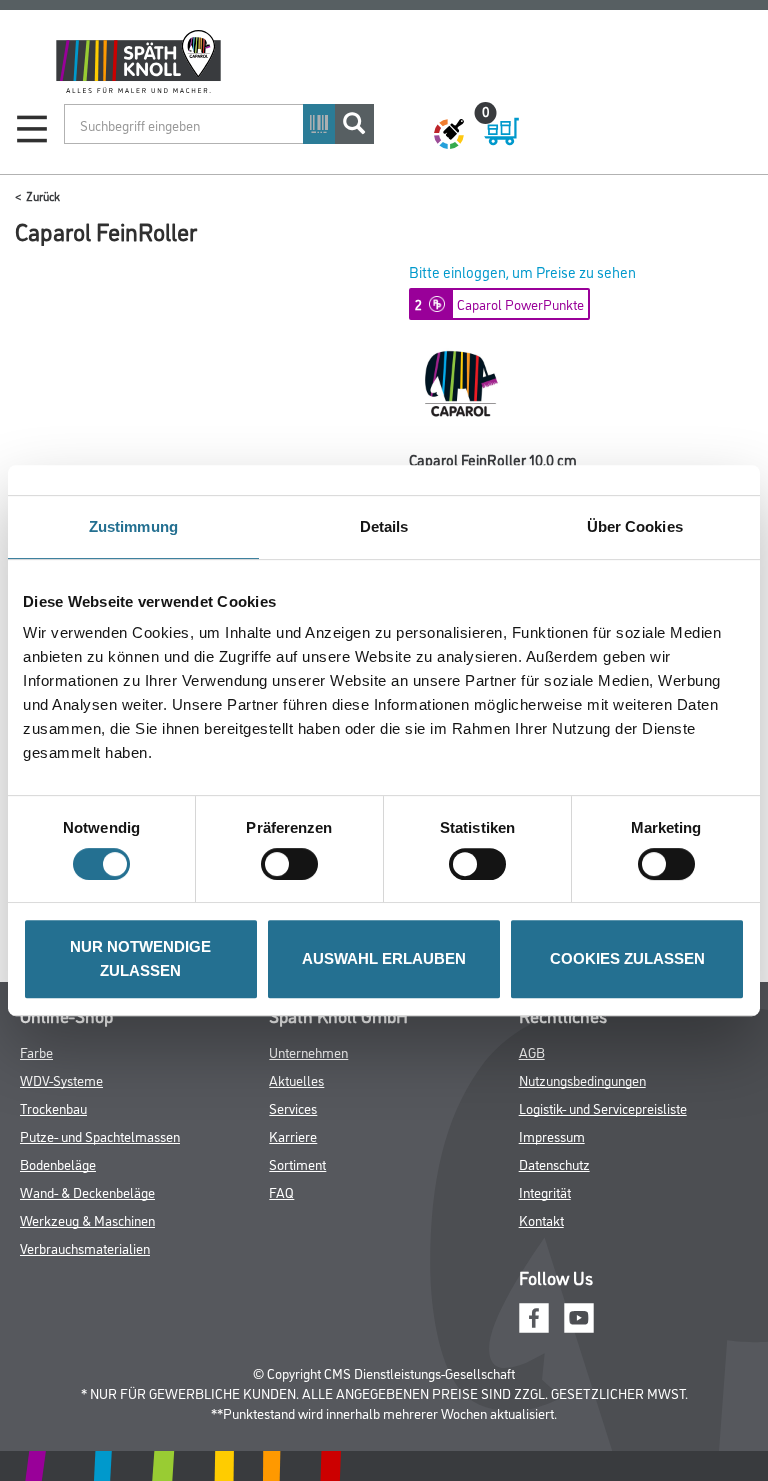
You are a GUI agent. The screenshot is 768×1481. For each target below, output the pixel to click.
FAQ (281, 1191)
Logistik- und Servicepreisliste (603, 1107)
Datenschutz (554, 1163)
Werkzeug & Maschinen (87, 1219)
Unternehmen (308, 1051)
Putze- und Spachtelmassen (100, 1135)
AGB (532, 1051)
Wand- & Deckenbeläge (87, 1191)
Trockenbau (53, 1107)
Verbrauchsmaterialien (85, 1247)
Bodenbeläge (58, 1163)
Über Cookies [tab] (635, 526)
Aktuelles (296, 1079)
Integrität (545, 1191)
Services (293, 1107)
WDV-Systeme (61, 1079)
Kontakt (541, 1219)
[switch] (294, 864)
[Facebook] (534, 1315)
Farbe (36, 1051)
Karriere (293, 1135)
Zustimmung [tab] (133, 526)
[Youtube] (579, 1315)
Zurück (43, 195)
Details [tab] (384, 526)
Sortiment (297, 1163)
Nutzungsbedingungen (582, 1079)
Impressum (552, 1135)
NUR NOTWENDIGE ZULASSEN (140, 958)
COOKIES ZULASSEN (627, 958)
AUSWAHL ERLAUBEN (384, 958)
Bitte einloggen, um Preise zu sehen (522, 271)
